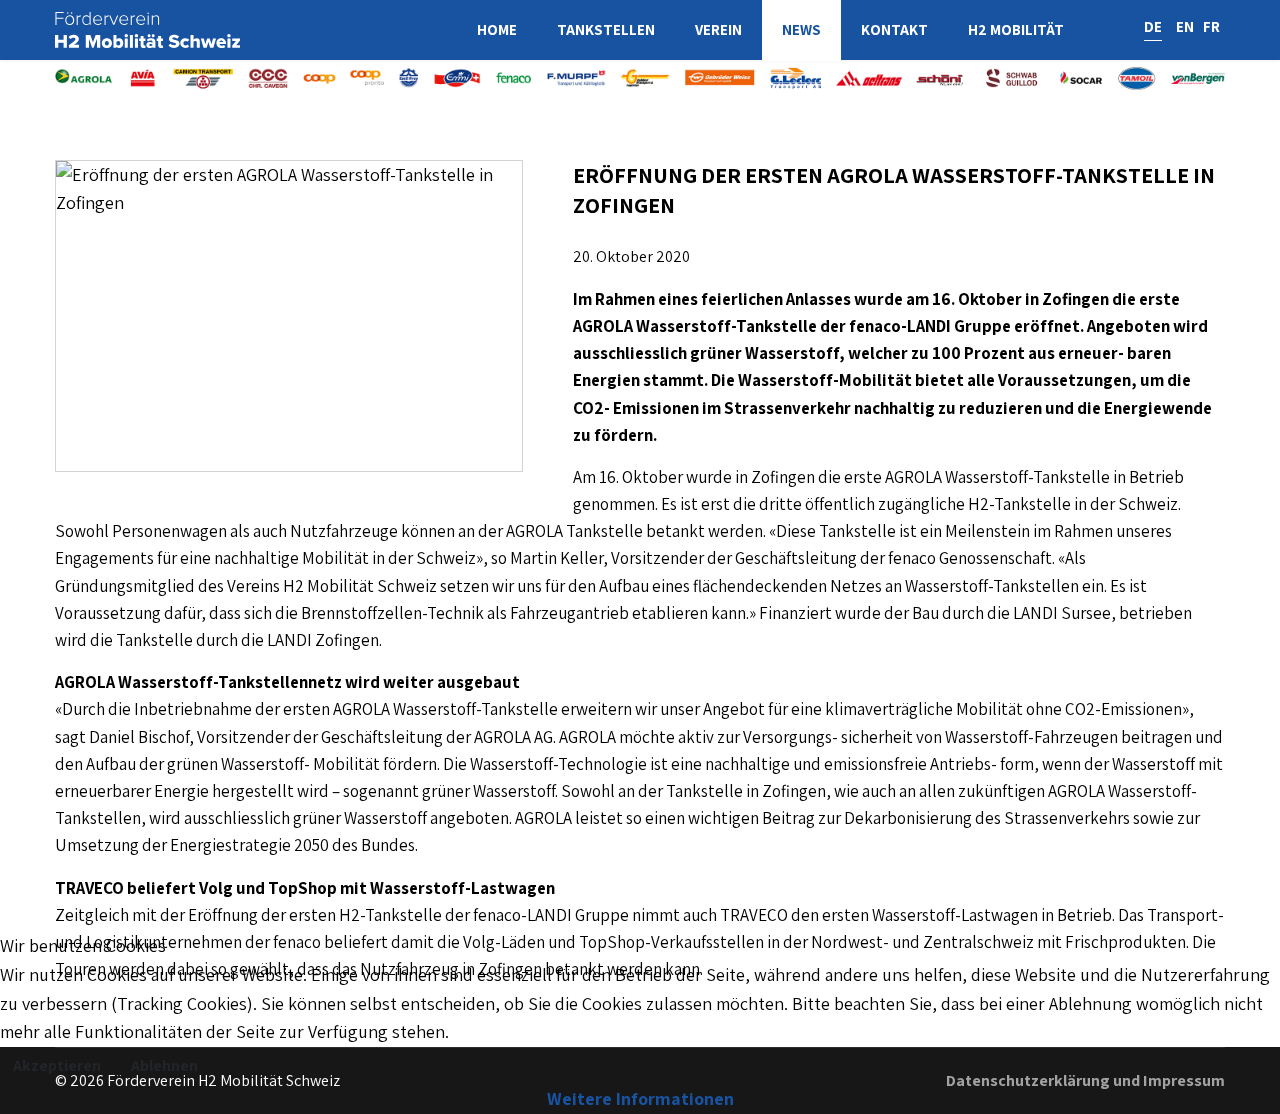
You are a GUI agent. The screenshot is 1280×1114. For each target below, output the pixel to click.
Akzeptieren (57, 1065)
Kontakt (894, 29)
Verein (718, 29)
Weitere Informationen (640, 1098)
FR (1211, 26)
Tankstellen (606, 29)
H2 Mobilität (1016, 29)
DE (1153, 26)
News (801, 29)
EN (1185, 26)
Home (497, 29)
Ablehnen (164, 1065)
